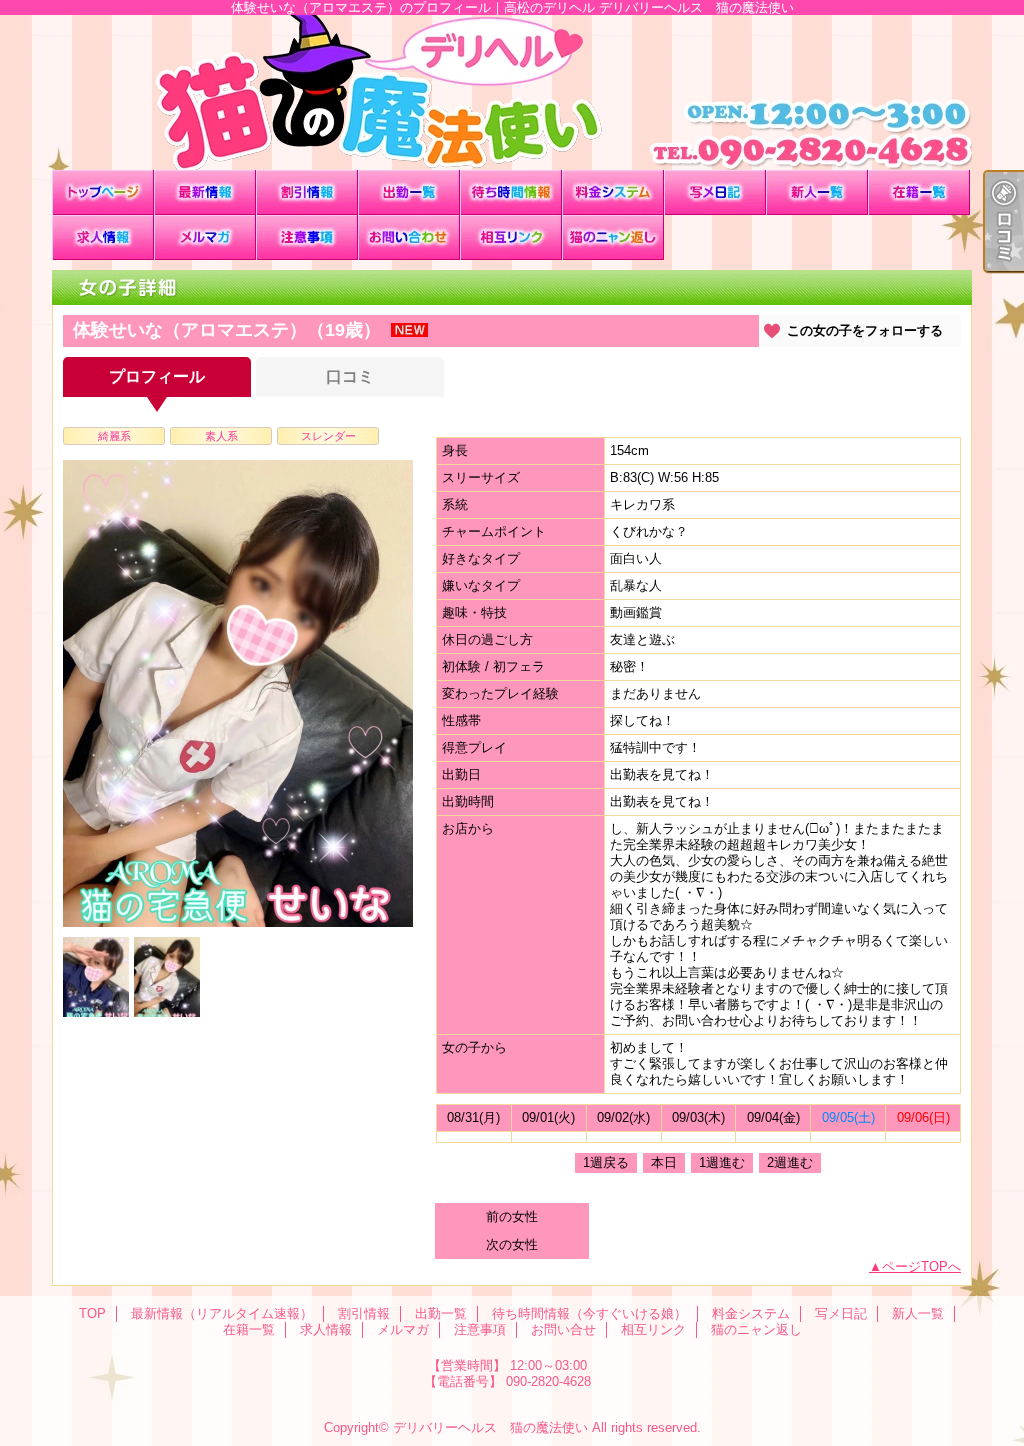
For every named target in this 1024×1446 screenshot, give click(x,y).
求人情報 (103, 237)
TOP (103, 192)
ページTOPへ (921, 1266)
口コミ (350, 376)
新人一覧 (817, 192)
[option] (238, 693)
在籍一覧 (919, 192)
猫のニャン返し (613, 237)
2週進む (790, 1162)
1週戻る (606, 1162)
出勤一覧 (409, 192)
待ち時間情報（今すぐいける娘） (511, 192)
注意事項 (307, 237)
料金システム (613, 192)
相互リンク (511, 237)
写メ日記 (715, 192)
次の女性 (512, 1244)
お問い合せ (409, 237)
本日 (664, 1162)
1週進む (722, 1162)
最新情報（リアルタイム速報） (205, 192)
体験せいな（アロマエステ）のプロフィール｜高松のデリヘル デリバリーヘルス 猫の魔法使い (512, 92)
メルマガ (205, 237)
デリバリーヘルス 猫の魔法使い (490, 1427)
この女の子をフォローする (865, 330)
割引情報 (307, 192)
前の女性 (512, 1216)
